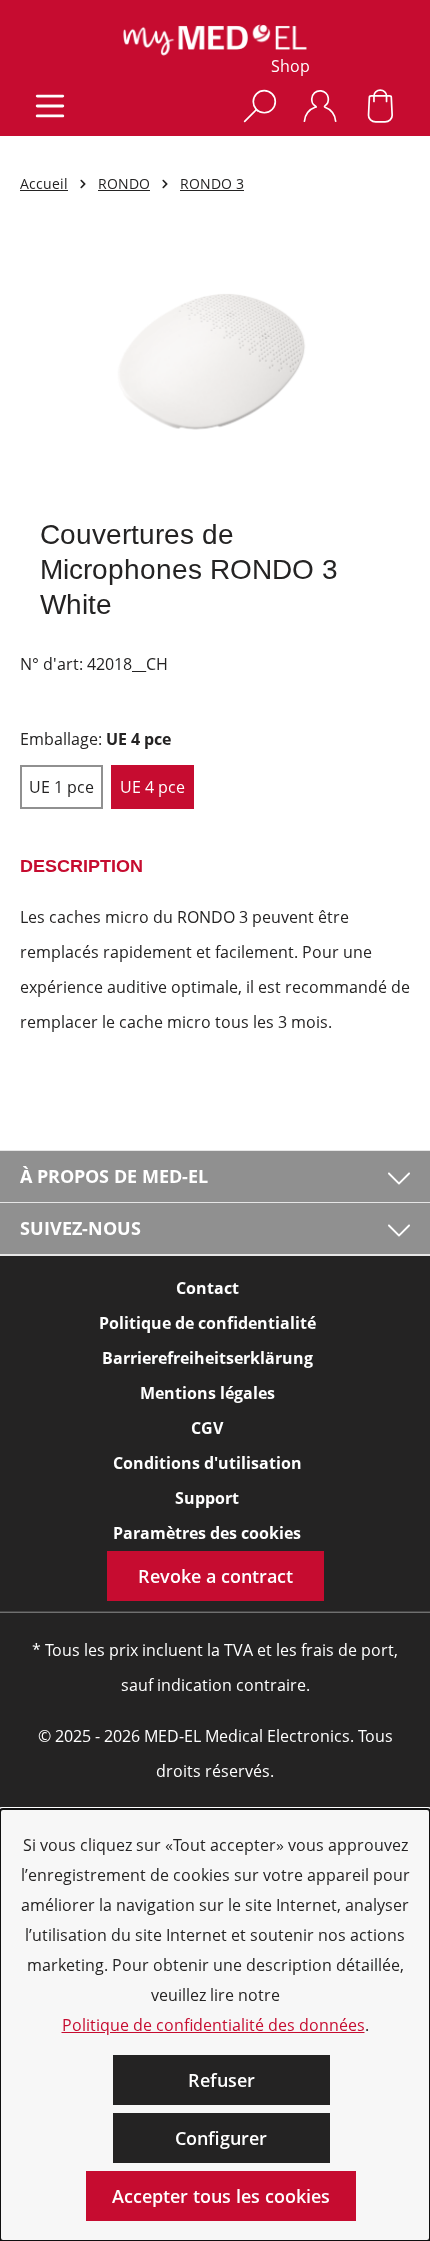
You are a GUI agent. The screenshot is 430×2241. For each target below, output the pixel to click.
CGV (207, 1428)
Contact (207, 1288)
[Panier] (380, 105)
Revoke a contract (215, 1576)
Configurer (221, 2138)
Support (207, 1498)
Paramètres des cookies (207, 1533)
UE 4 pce (152, 787)
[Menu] (50, 105)
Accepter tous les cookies (221, 2196)
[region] (215, 368)
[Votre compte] (320, 105)
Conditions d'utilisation (207, 1463)
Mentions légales (207, 1393)
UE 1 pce (61, 787)
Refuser (221, 2080)
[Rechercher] (260, 105)
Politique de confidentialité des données (213, 2025)
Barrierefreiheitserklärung (207, 1358)
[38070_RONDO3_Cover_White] (214, 368)
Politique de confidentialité (207, 1323)
